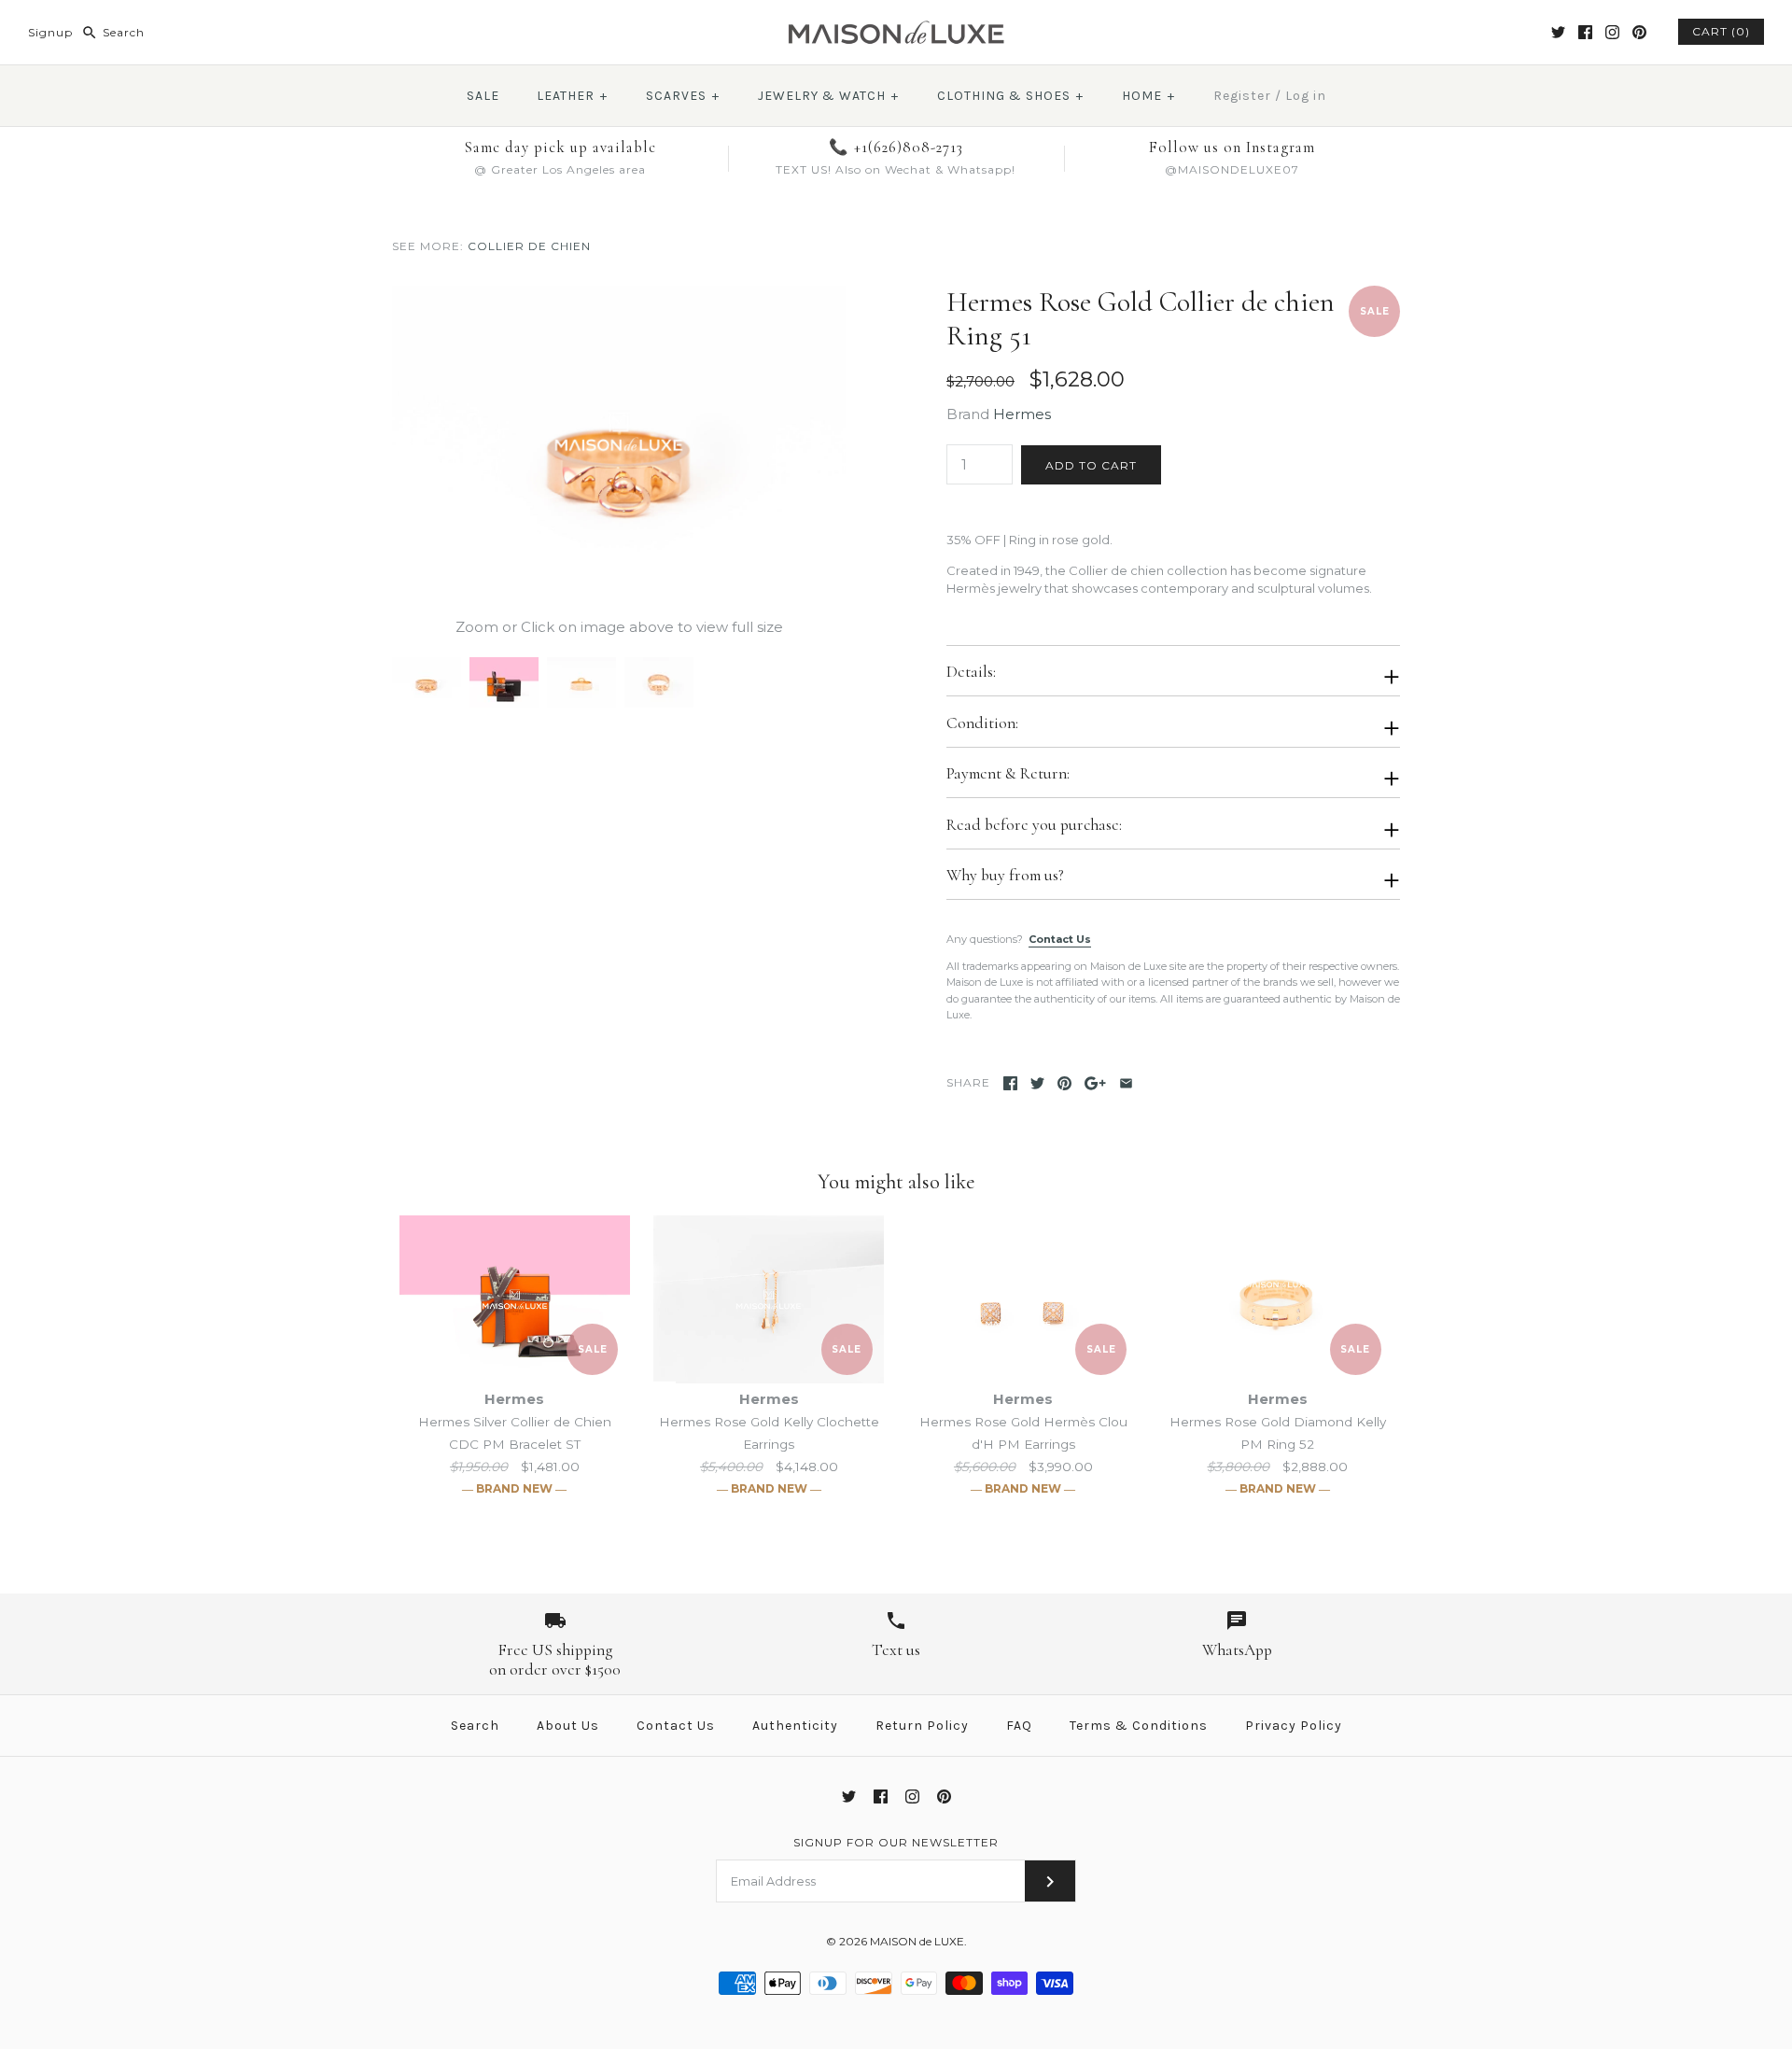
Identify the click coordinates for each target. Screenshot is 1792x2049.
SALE (483, 96)
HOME (1148, 96)
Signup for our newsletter (896, 1842)
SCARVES (683, 96)
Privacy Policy (1294, 1726)
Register (1242, 96)
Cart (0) (1721, 31)
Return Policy (922, 1726)
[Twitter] (1558, 32)
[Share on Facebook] (1010, 1083)
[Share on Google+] (1095, 1083)
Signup (50, 32)
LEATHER (572, 96)
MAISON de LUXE (917, 1941)
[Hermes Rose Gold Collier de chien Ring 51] (619, 296)
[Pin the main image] (1064, 1083)
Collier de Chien (529, 246)
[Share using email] (1126, 1083)
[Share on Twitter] (1037, 1083)
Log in (1306, 96)
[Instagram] (1612, 32)
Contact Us (1060, 939)
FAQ (1019, 1726)
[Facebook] (1585, 32)
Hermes (1022, 414)
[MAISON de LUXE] (896, 29)
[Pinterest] (1639, 32)
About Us (568, 1726)
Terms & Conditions (1139, 1726)
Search (475, 1726)
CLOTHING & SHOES (1010, 96)
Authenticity (795, 1726)
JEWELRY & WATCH (828, 96)
